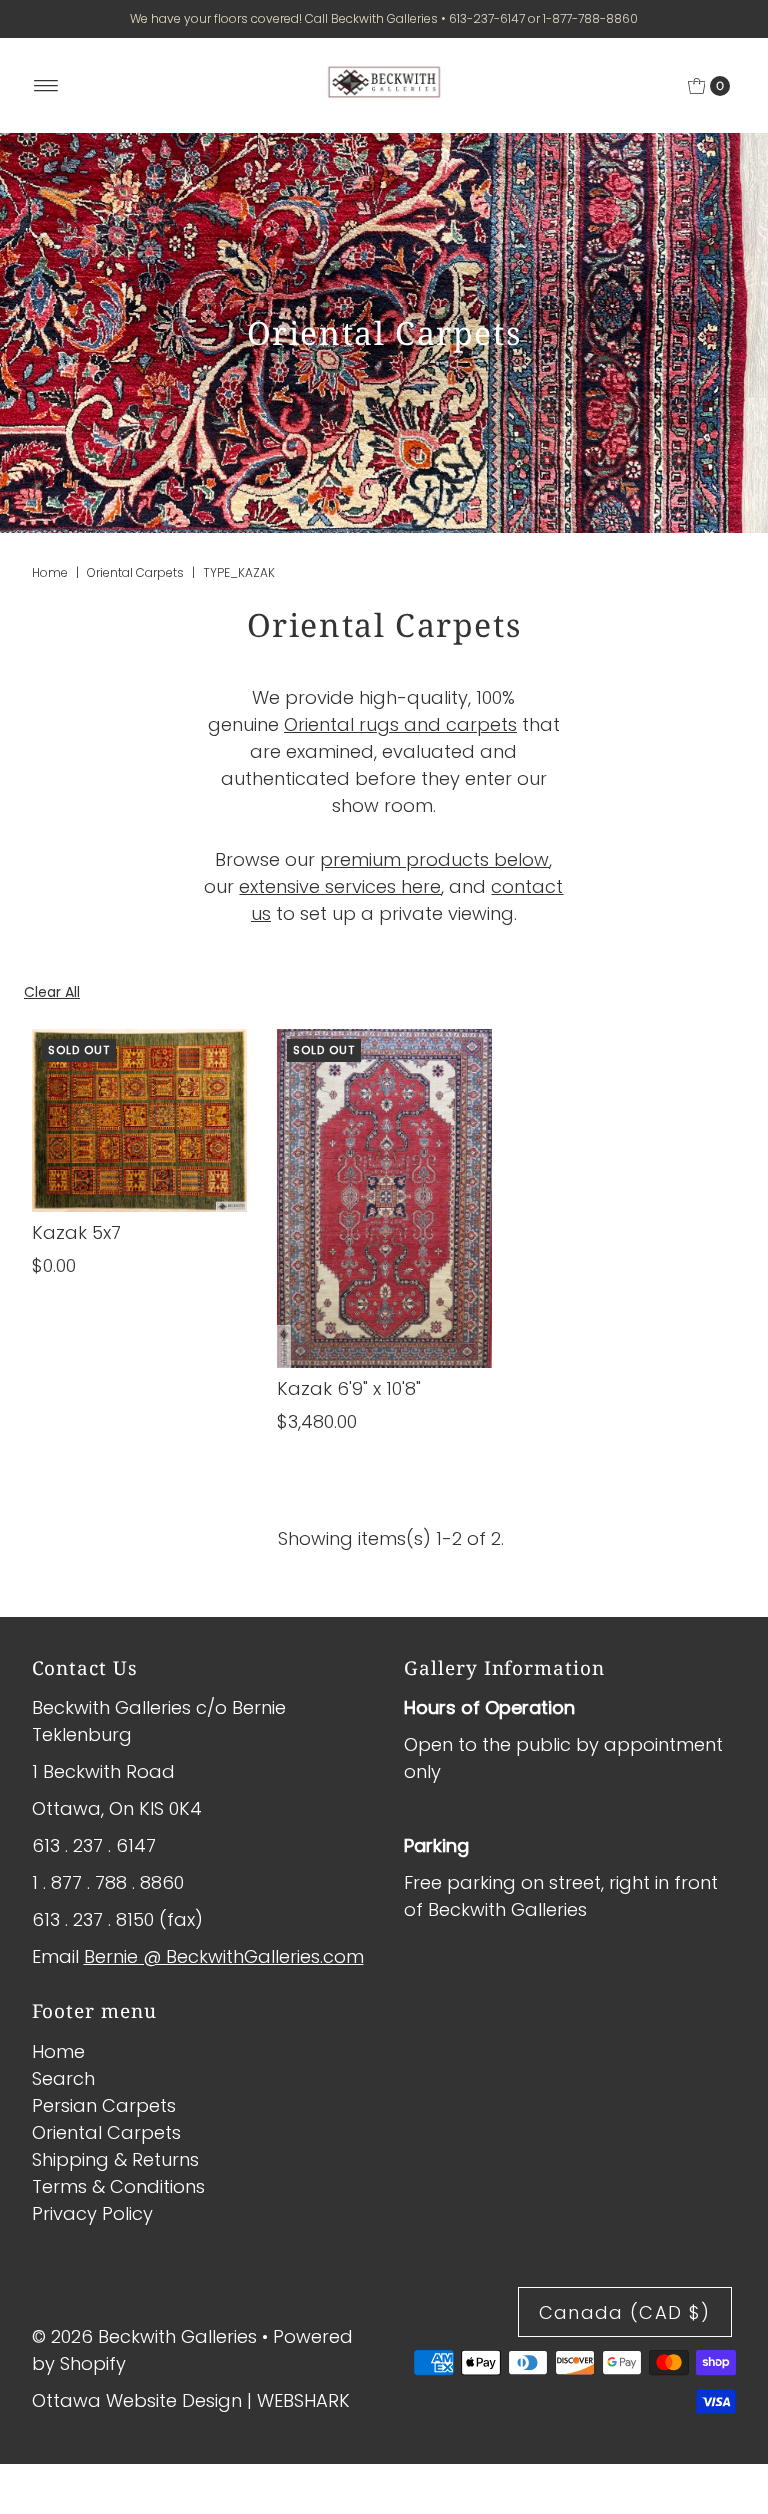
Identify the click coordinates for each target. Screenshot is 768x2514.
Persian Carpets (104, 2105)
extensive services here (340, 886)
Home (50, 572)
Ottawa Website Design (137, 2400)
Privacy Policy (92, 2213)
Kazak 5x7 (76, 1232)
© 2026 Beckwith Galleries (144, 2336)
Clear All (52, 992)
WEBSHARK (303, 2400)
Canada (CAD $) (625, 2312)
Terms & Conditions (118, 2186)
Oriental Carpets (135, 572)
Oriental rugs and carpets (400, 724)
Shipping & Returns (115, 2159)
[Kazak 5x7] (139, 1120)
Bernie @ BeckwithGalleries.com (224, 1956)
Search (63, 2078)
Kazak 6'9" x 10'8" (349, 1388)
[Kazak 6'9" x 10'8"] (384, 1198)
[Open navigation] (46, 86)
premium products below (434, 859)
